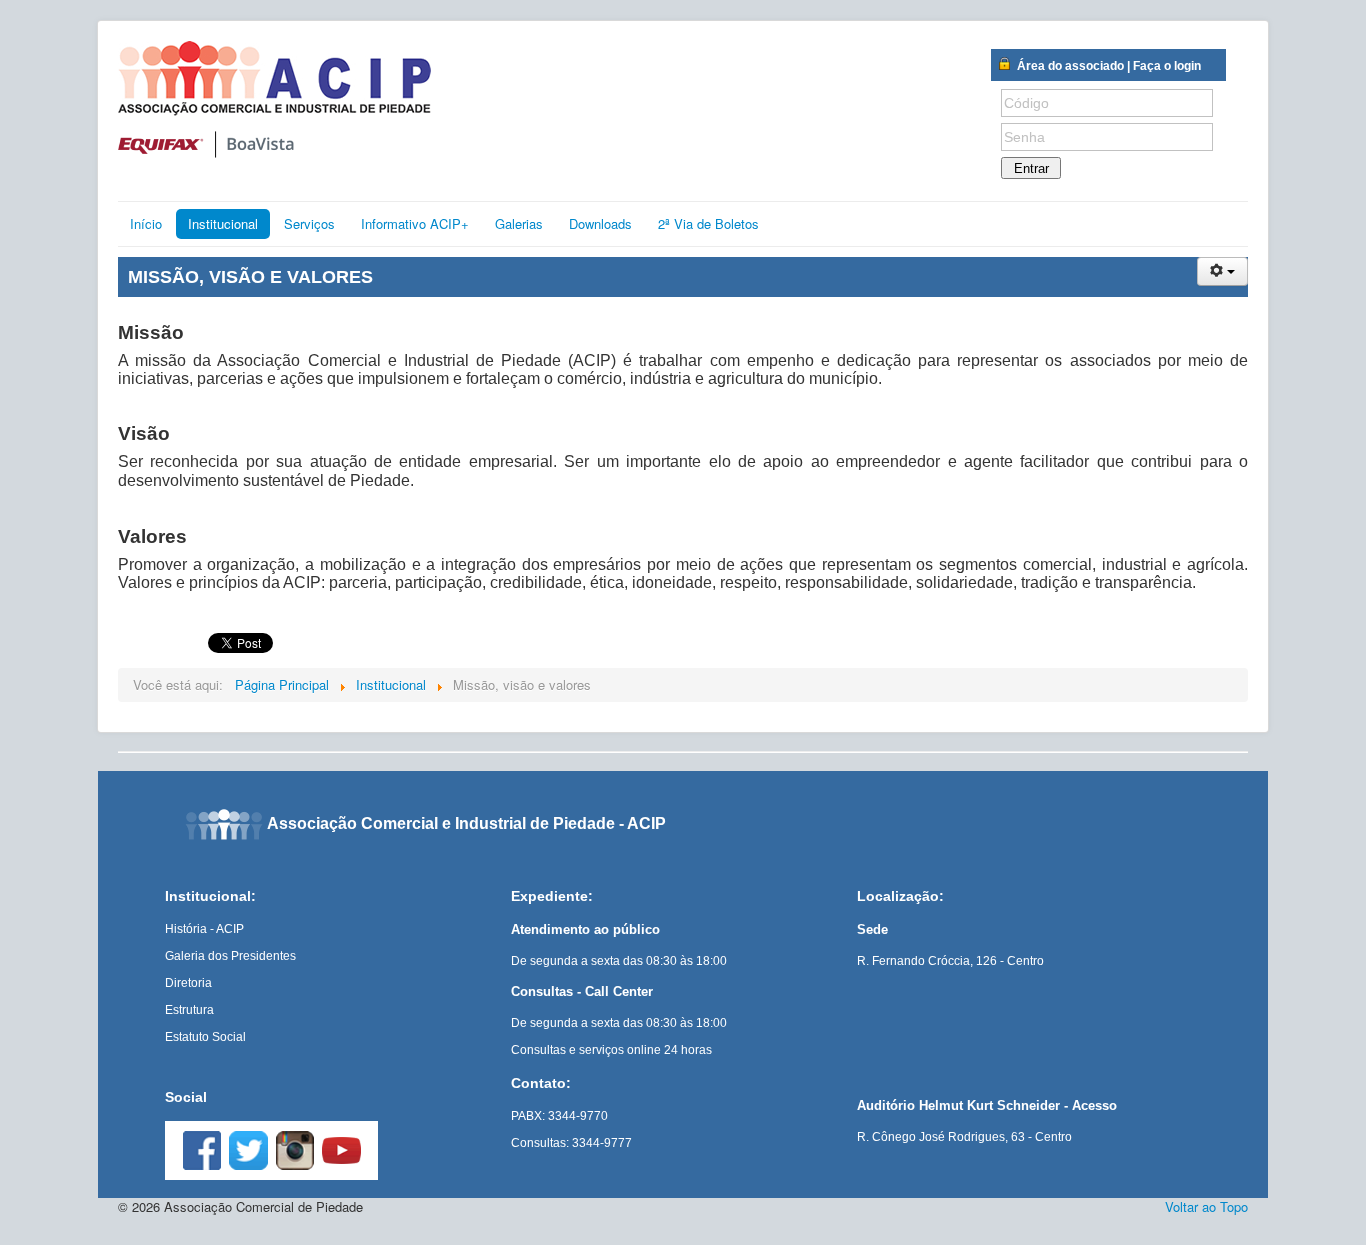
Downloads (600, 223)
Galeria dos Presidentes (230, 956)
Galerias (519, 223)
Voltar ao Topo (1206, 1206)
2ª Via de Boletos (708, 223)
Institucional (223, 223)
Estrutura (189, 1010)
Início (146, 223)
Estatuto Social (205, 1037)
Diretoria (188, 983)
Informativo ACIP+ (415, 223)
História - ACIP (204, 929)
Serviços (309, 223)
